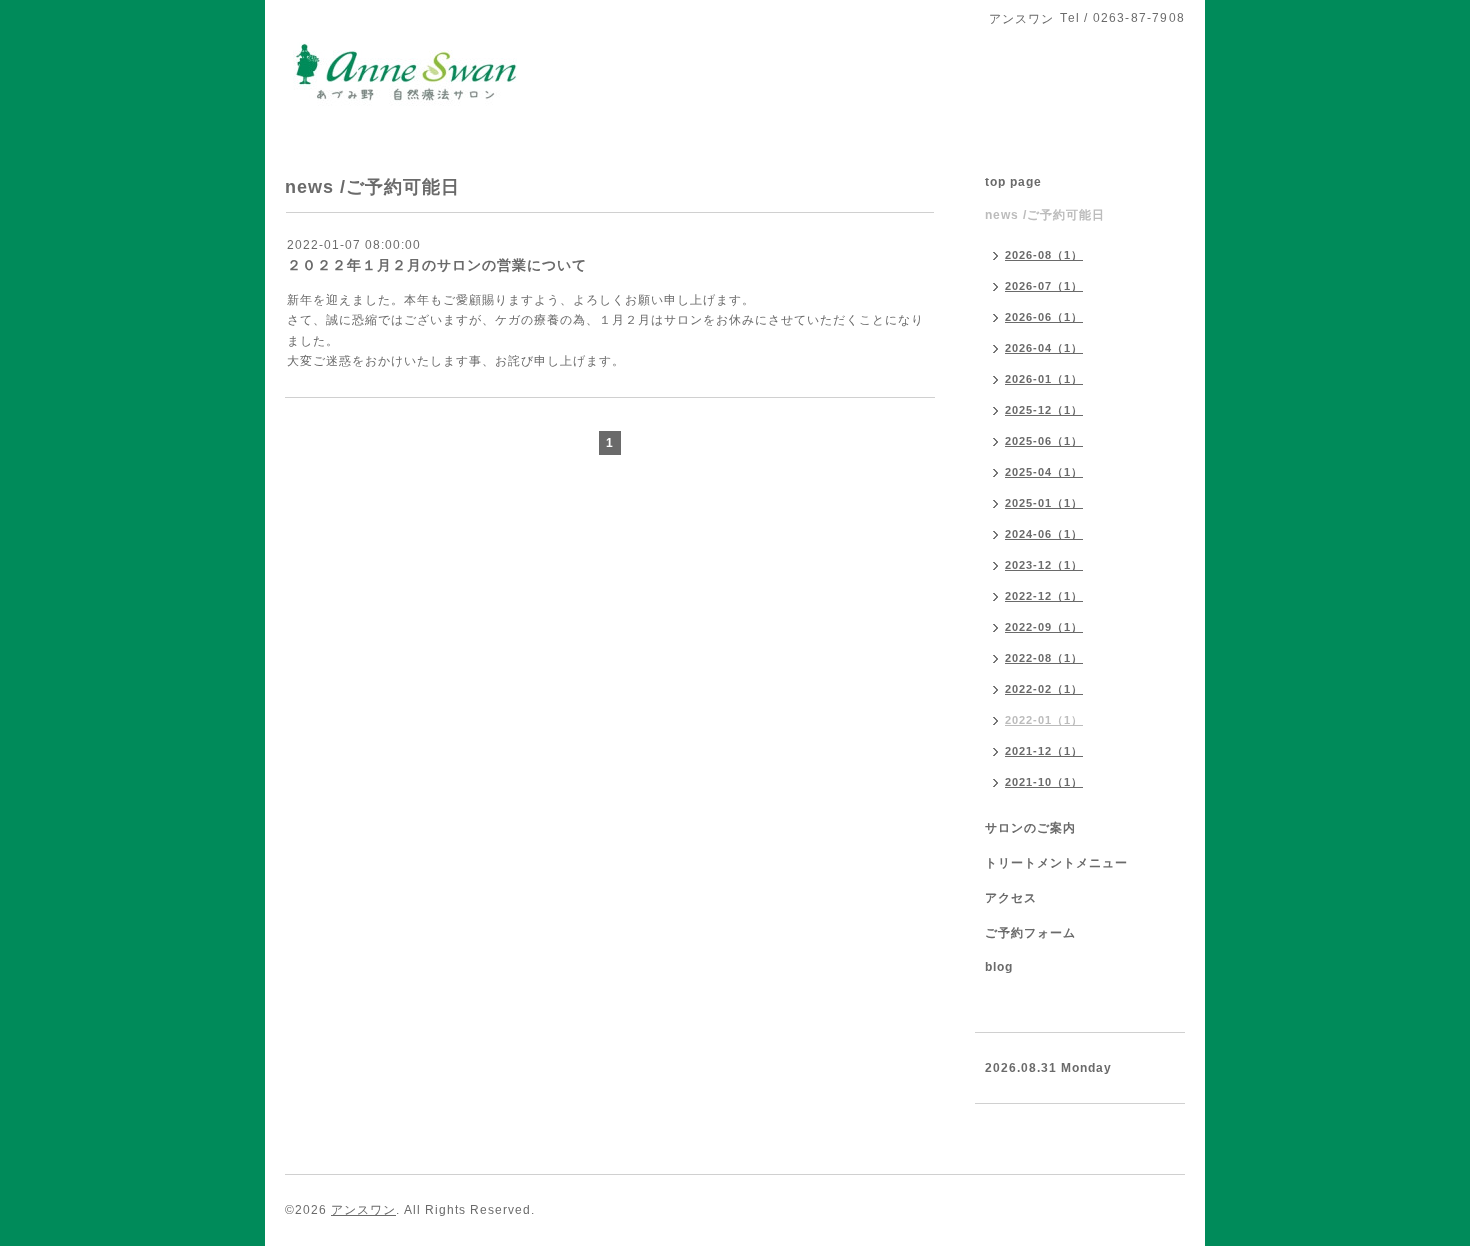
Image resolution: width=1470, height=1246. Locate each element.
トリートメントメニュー (1056, 863)
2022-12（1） (1044, 596)
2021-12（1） (1044, 751)
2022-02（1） (1044, 689)
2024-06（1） (1044, 534)
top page (1013, 182)
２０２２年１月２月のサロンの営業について (437, 265)
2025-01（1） (1044, 503)
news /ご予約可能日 (1045, 215)
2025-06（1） (1044, 441)
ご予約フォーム (1030, 933)
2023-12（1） (1044, 565)
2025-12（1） (1044, 410)
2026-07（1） (1044, 286)
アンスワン (363, 1210)
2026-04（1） (1044, 348)
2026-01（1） (1044, 379)
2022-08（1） (1044, 658)
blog (999, 967)
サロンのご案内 (1030, 828)
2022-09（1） (1044, 627)
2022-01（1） (1044, 720)
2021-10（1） (1044, 782)
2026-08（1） (1044, 255)
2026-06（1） (1044, 317)
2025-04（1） (1044, 472)
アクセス (1011, 898)
